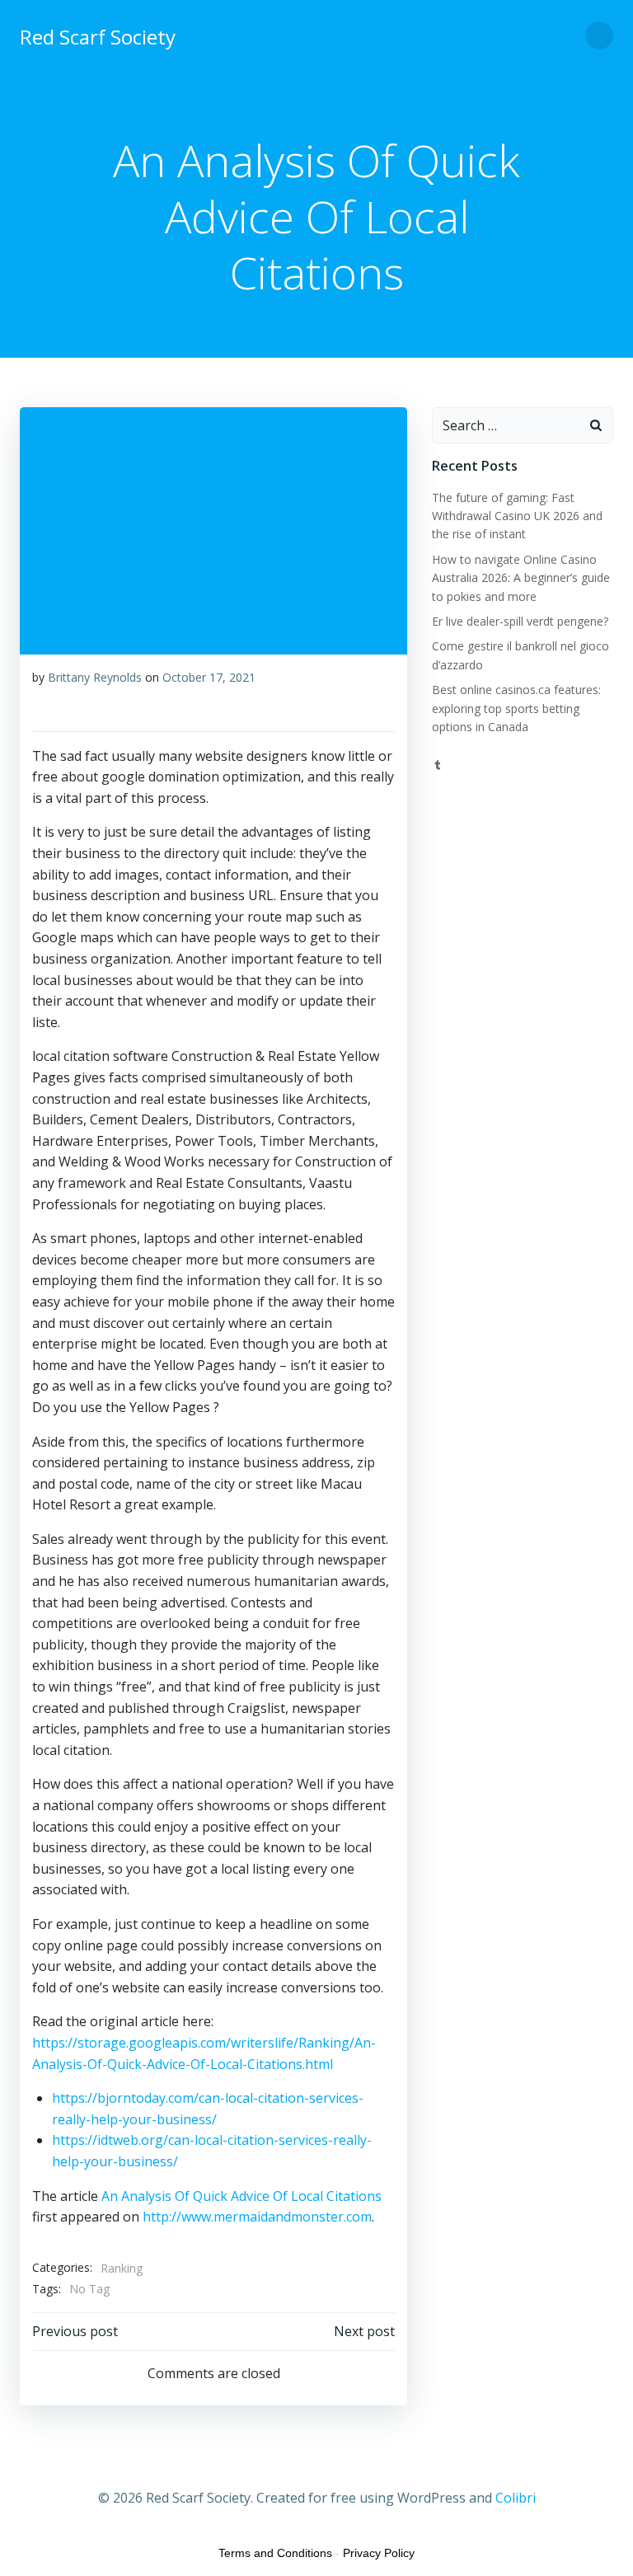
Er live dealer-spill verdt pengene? (520, 621)
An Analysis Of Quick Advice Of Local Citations (241, 2196)
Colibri (516, 2498)
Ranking (122, 2268)
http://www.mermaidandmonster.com (257, 2217)
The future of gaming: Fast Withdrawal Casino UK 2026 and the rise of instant (517, 516)
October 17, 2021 (209, 677)
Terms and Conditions (275, 2553)
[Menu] (599, 35)
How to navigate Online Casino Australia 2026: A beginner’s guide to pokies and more (521, 578)
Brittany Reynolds (95, 677)
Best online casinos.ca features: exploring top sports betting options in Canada (516, 708)
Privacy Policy (379, 2553)
